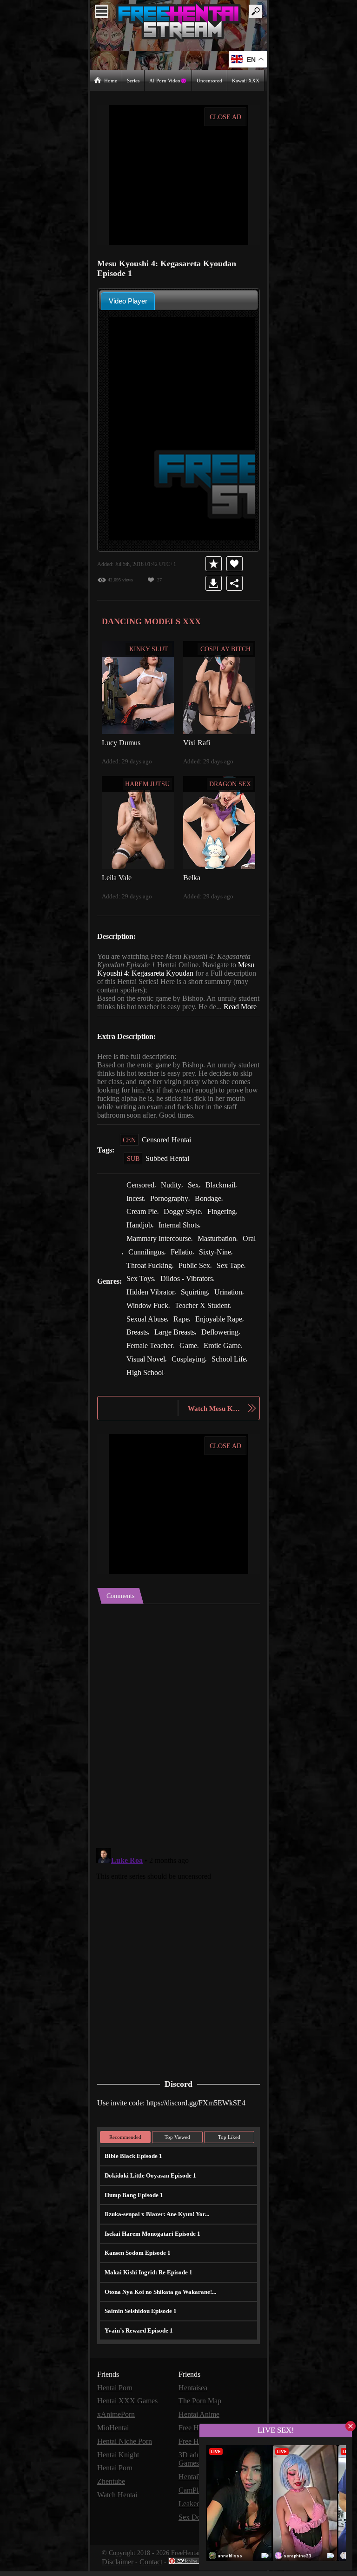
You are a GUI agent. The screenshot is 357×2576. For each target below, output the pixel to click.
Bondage (215, 1214)
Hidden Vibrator (151, 1305)
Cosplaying (190, 1371)
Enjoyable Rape (224, 1332)
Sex (198, 1201)
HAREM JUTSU (148, 783)
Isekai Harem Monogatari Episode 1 (150, 2243)
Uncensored (210, 80)
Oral (133, 1266)
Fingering (225, 1227)
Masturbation (224, 1253)
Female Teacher (151, 1358)
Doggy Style (185, 1227)
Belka (192, 877)
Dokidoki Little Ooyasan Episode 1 (149, 2185)
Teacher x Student (206, 1318)
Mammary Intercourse (161, 1253)
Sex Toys (141, 1292)
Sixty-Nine (236, 1266)
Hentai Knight (119, 2463)
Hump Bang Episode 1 (133, 2205)
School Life (232, 1371)
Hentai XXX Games (127, 2411)
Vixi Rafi (196, 742)
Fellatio (202, 1266)
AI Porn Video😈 (169, 80)
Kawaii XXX (246, 80)
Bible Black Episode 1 (132, 2166)
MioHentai (113, 2437)
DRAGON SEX (230, 783)
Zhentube (113, 2489)
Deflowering (226, 1345)
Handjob (140, 1240)
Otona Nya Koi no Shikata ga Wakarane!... (159, 2302)
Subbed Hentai (169, 1175)
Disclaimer (118, 2567)
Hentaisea (194, 2397)
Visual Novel (146, 1371)
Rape (185, 1332)
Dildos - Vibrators (190, 1292)
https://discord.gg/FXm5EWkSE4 (203, 2113)
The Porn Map (201, 2411)
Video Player (128, 300)
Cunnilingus (165, 1266)
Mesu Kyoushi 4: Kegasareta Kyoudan (196, 973)
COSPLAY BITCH (225, 648)
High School (146, 1384)
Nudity (175, 1201)
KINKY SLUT (149, 648)
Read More (114, 1015)
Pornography (173, 1214)
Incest (136, 1214)
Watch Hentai (119, 2502)
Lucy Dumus (122, 742)
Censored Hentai (168, 1156)
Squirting (197, 1305)
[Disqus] (178, 1731)
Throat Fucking (150, 1279)
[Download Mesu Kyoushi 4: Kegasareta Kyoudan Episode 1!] (215, 583)
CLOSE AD (226, 117)
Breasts (139, 1345)
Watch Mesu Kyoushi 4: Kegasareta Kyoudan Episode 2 (215, 1419)
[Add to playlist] (215, 563)
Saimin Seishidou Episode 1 (140, 2321)
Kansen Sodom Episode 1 (137, 2262)
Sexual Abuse (148, 1332)
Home (111, 80)
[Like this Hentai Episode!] (236, 563)
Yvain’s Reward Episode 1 (138, 2340)
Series (134, 80)
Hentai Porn (116, 2397)
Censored (142, 1201)
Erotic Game (226, 1358)
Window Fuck (148, 1318)
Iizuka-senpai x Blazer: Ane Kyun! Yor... (155, 2224)
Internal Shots (182, 1240)
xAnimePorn (116, 2424)
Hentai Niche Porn (126, 2450)
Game (191, 1358)
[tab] (128, 300)
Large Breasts (179, 1345)
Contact (153, 2567)
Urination (232, 1305)
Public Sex (197, 1279)
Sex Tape (235, 1279)
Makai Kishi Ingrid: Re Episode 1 (145, 2282)
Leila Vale (116, 877)
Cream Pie (142, 1227)
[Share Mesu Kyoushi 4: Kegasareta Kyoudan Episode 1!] (236, 583)
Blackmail (225, 1201)
